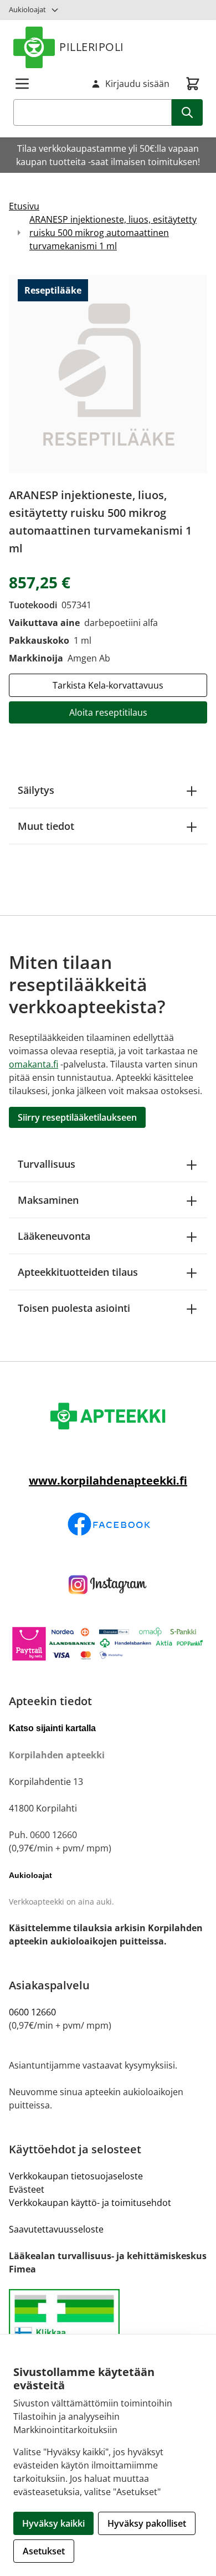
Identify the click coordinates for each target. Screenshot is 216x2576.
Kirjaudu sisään (137, 84)
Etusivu (24, 206)
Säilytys (36, 790)
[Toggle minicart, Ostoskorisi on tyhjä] (193, 84)
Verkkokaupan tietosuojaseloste (76, 2176)
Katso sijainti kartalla (52, 1728)
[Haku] (187, 112)
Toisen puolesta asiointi (74, 1308)
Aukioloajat (27, 9)
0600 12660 (32, 2012)
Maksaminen (48, 1200)
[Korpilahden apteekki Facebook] (108, 1524)
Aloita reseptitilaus (108, 712)
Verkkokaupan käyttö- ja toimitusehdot (90, 2203)
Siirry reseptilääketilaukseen (77, 1117)
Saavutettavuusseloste (56, 2229)
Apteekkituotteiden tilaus (78, 1272)
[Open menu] (22, 84)
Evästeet (27, 2189)
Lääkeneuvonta (54, 1236)
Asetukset (44, 2551)
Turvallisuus (47, 1164)
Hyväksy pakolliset (147, 2523)
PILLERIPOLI (92, 47)
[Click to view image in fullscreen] (108, 374)
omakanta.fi (34, 1064)
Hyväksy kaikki (53, 2523)
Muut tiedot (46, 826)
